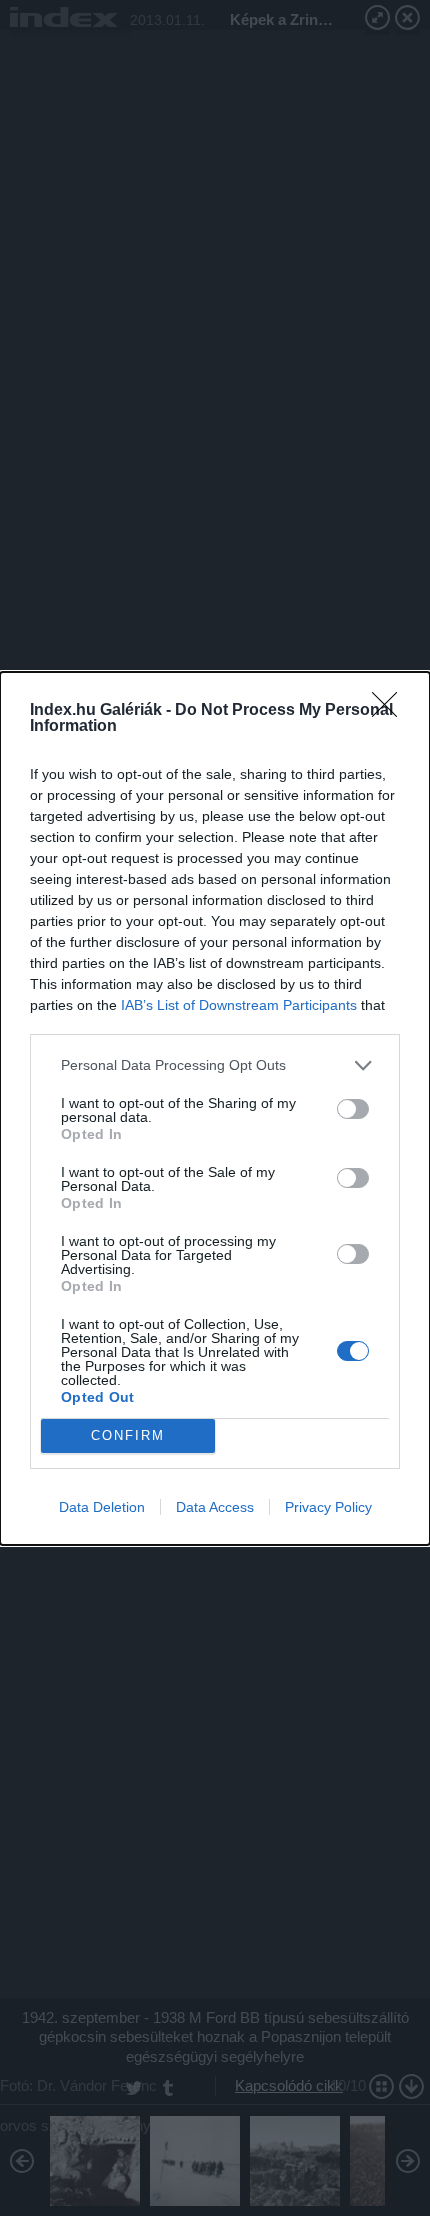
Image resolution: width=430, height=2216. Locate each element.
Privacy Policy (328, 1507)
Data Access (215, 1507)
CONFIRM (128, 1435)
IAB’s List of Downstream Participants (239, 1005)
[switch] (353, 1109)
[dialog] (215, 1108)
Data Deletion (102, 1507)
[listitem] (215, 1065)
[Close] (391, 711)
